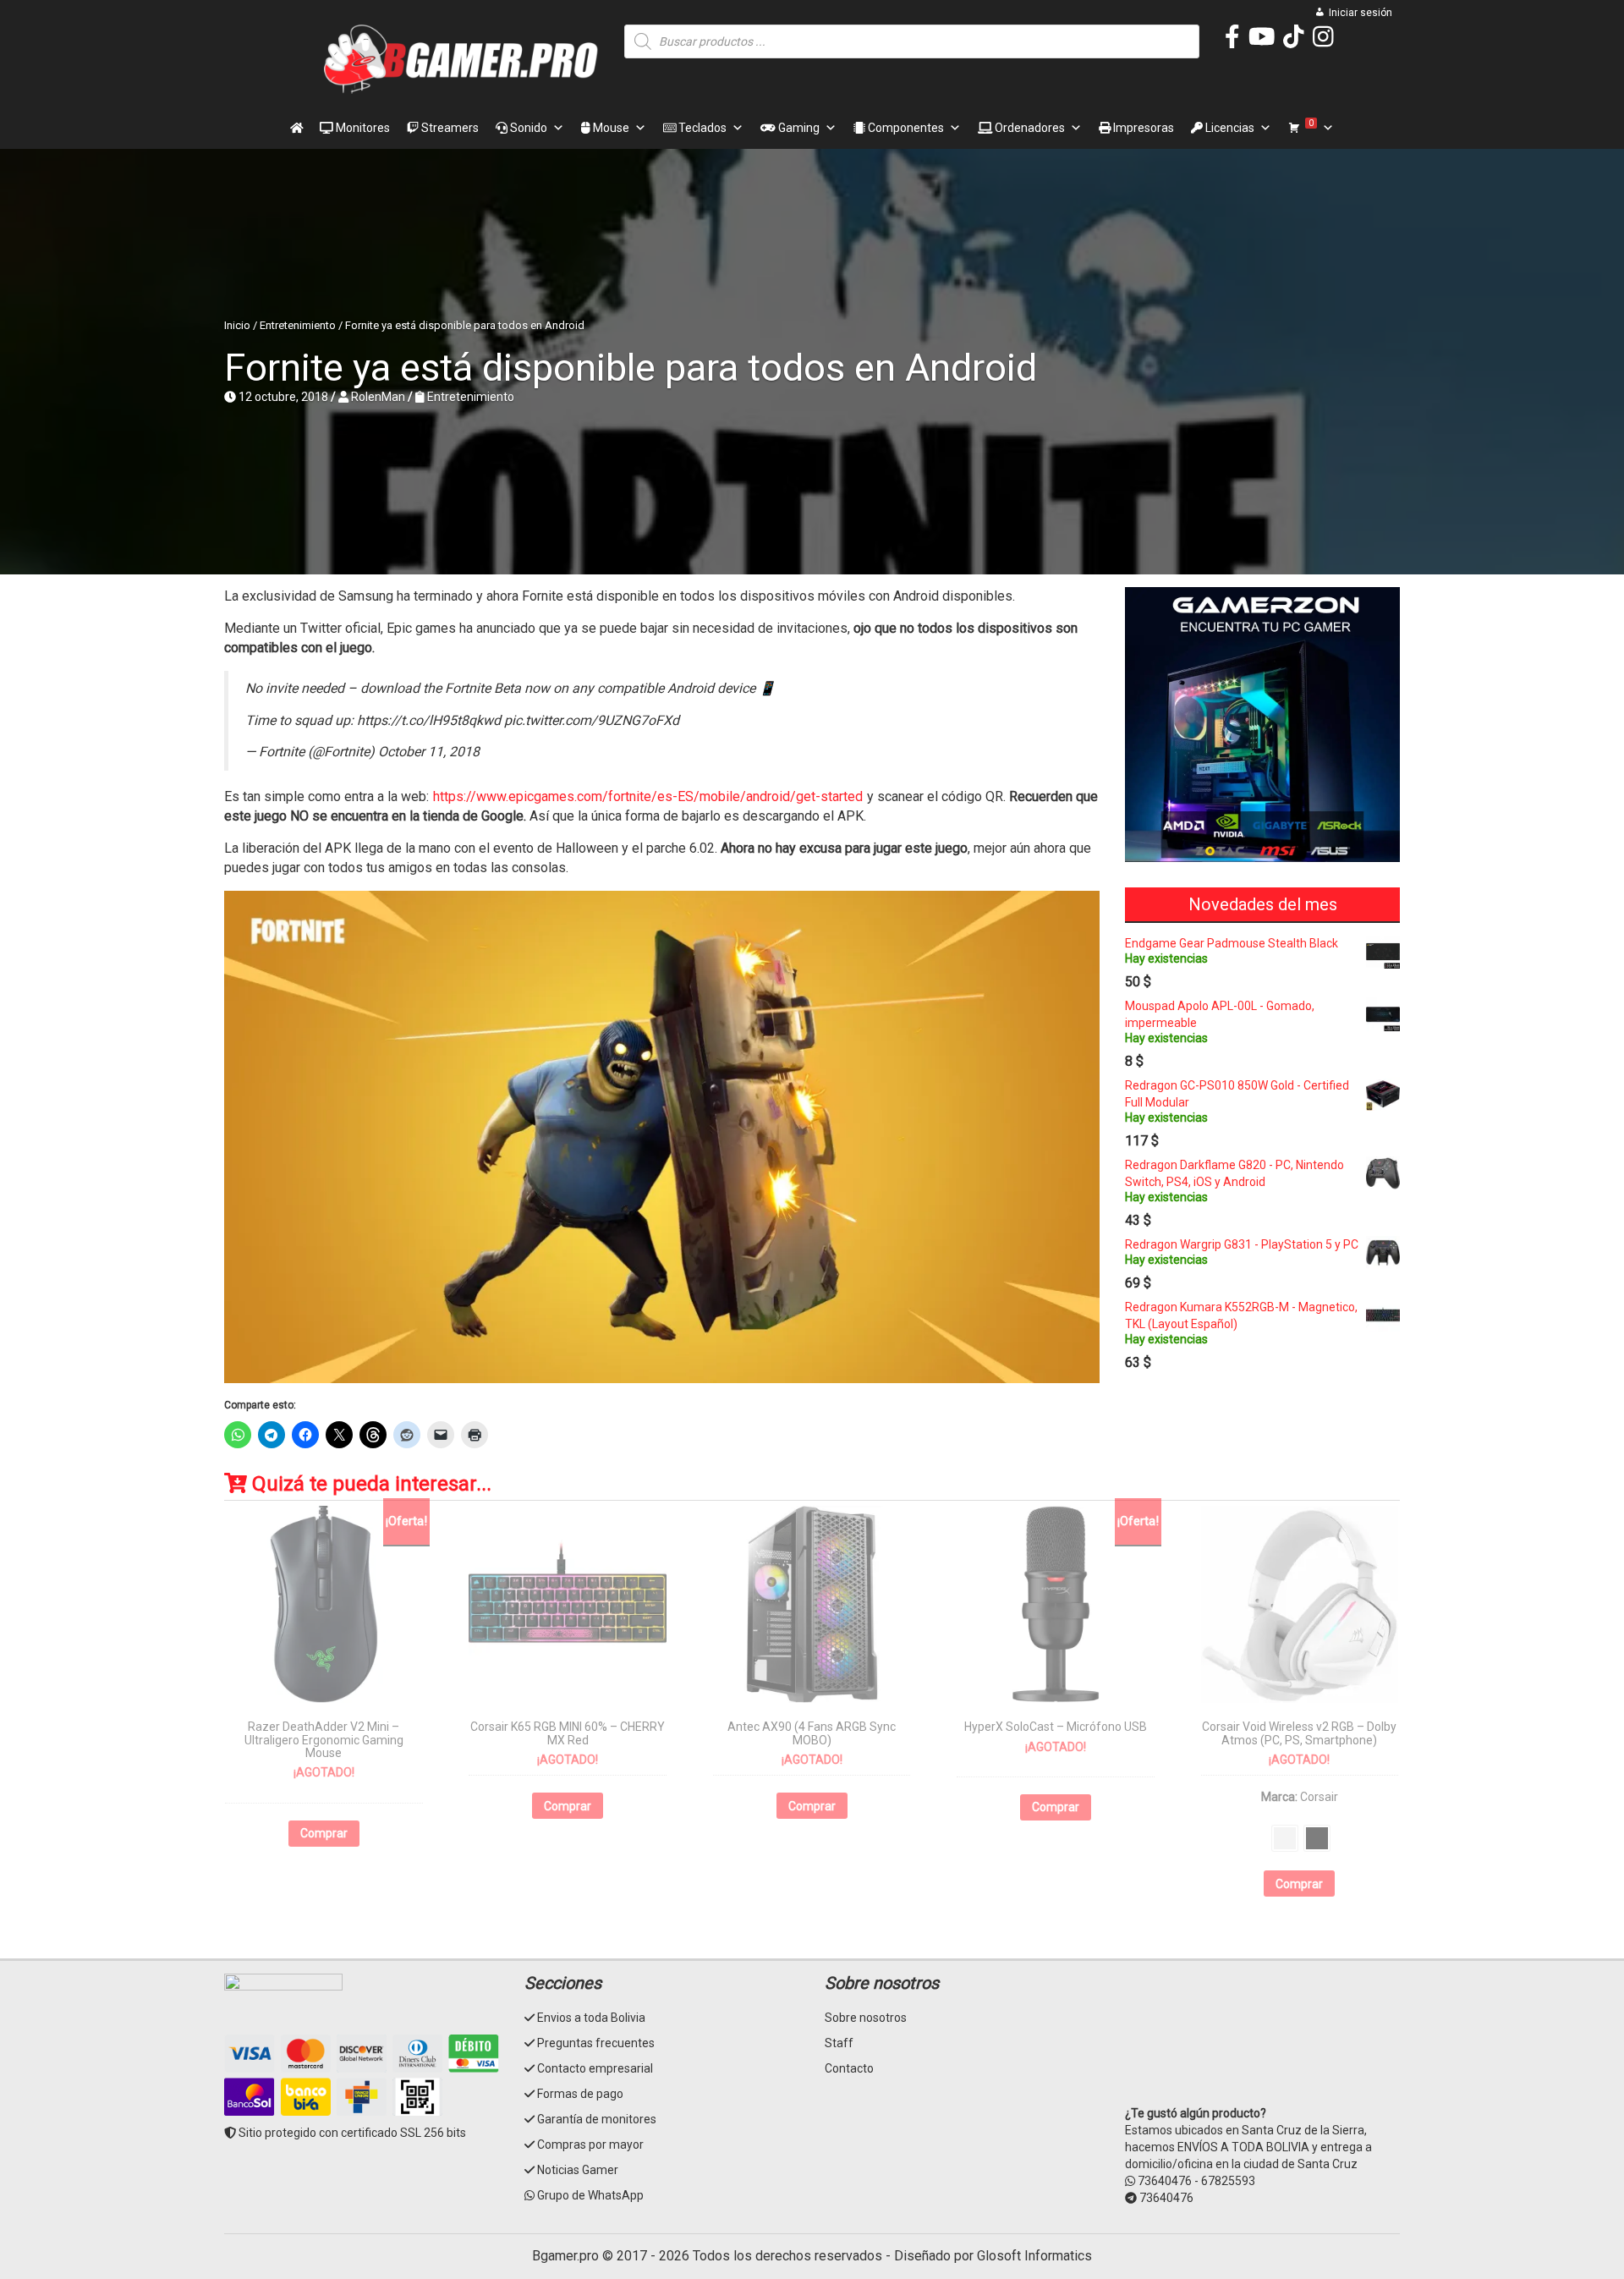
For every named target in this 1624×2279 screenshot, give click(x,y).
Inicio (237, 325)
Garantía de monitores (597, 2119)
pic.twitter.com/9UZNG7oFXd (592, 720)
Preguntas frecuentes (596, 2043)
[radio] (1285, 1838)
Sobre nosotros (866, 2018)
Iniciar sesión (1361, 13)
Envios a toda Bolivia (591, 2018)
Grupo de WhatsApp (590, 2195)
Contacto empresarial (595, 2068)
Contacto (849, 2068)
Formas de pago (580, 2094)
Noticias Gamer (578, 2170)
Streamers (449, 128)
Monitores (362, 128)
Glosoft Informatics (1034, 2256)
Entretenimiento (298, 325)
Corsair (1319, 1797)
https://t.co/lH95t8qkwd (429, 720)
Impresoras (1142, 128)
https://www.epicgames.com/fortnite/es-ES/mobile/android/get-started (648, 796)
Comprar (324, 1833)
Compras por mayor (590, 2144)
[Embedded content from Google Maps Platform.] (1262, 2037)
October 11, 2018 (429, 752)
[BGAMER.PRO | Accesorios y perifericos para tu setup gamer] (461, 59)
